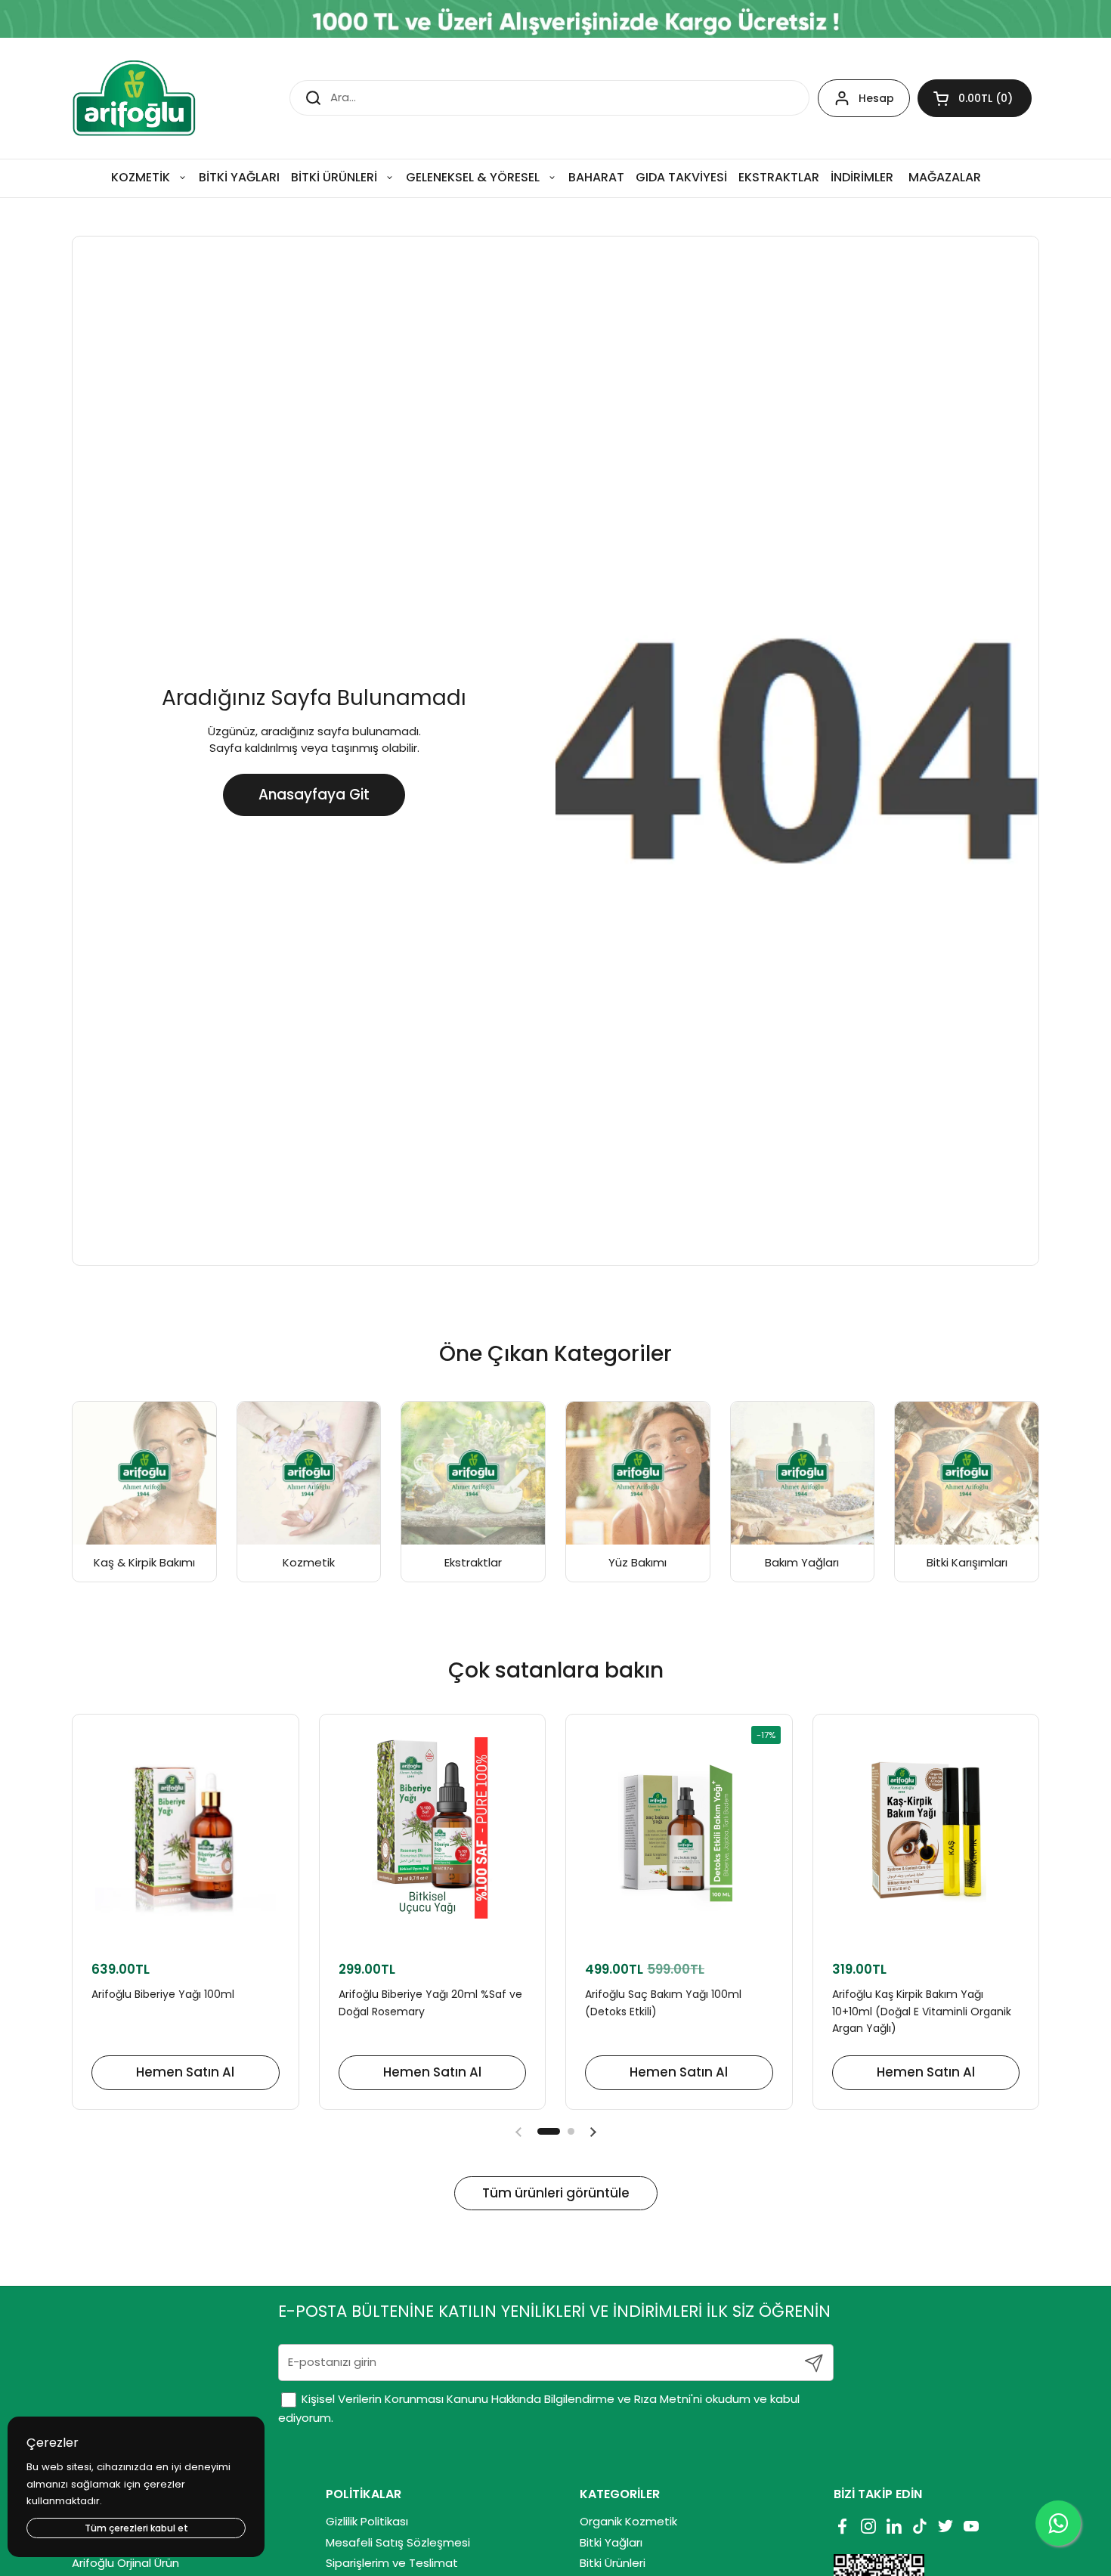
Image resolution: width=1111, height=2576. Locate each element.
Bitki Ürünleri (613, 2563)
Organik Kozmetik (628, 2521)
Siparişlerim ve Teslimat (392, 2563)
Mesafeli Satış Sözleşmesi (398, 2542)
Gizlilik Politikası (367, 2521)
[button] (975, 98)
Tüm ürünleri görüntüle (556, 2193)
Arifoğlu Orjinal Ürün (125, 2563)
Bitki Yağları (611, 2542)
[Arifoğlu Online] (135, 98)
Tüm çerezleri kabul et (136, 2528)
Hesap (876, 98)
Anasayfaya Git (314, 795)
